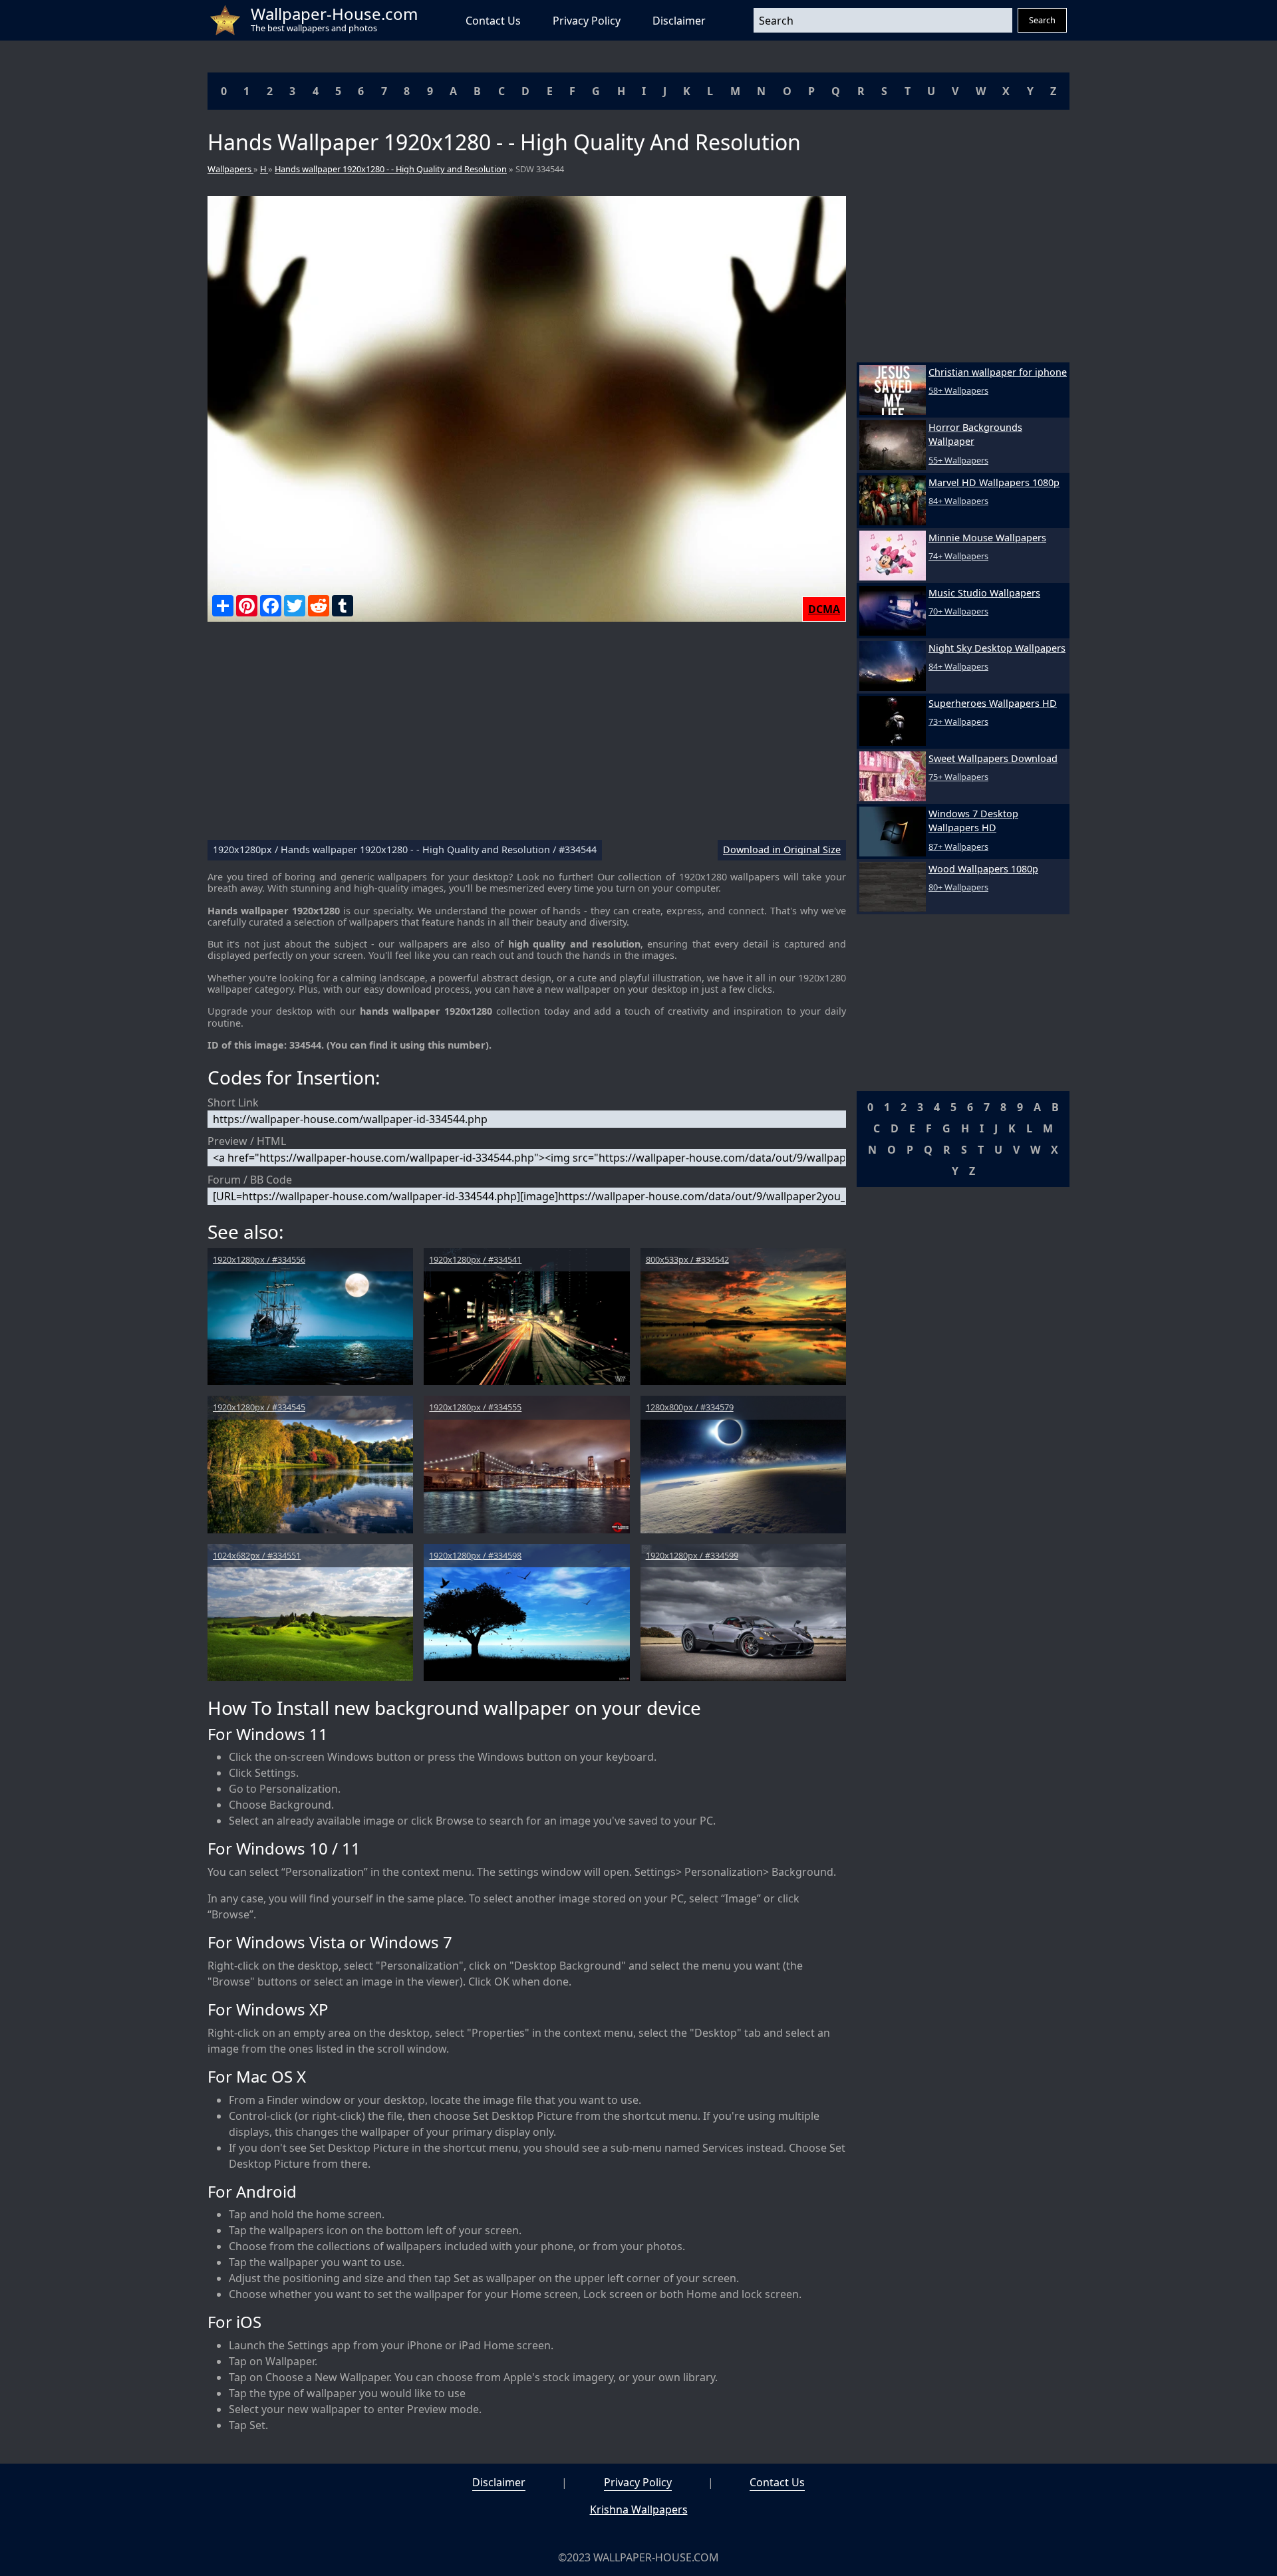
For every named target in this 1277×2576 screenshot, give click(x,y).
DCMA (824, 609)
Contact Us (493, 21)
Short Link (233, 1102)
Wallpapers (230, 169)
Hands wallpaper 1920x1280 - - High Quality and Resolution (391, 169)
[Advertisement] (527, 736)
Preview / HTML (247, 1141)
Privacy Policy (587, 21)
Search (1042, 20)
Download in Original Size (782, 850)
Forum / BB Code (250, 1180)
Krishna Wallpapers (639, 2510)
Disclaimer (679, 21)
